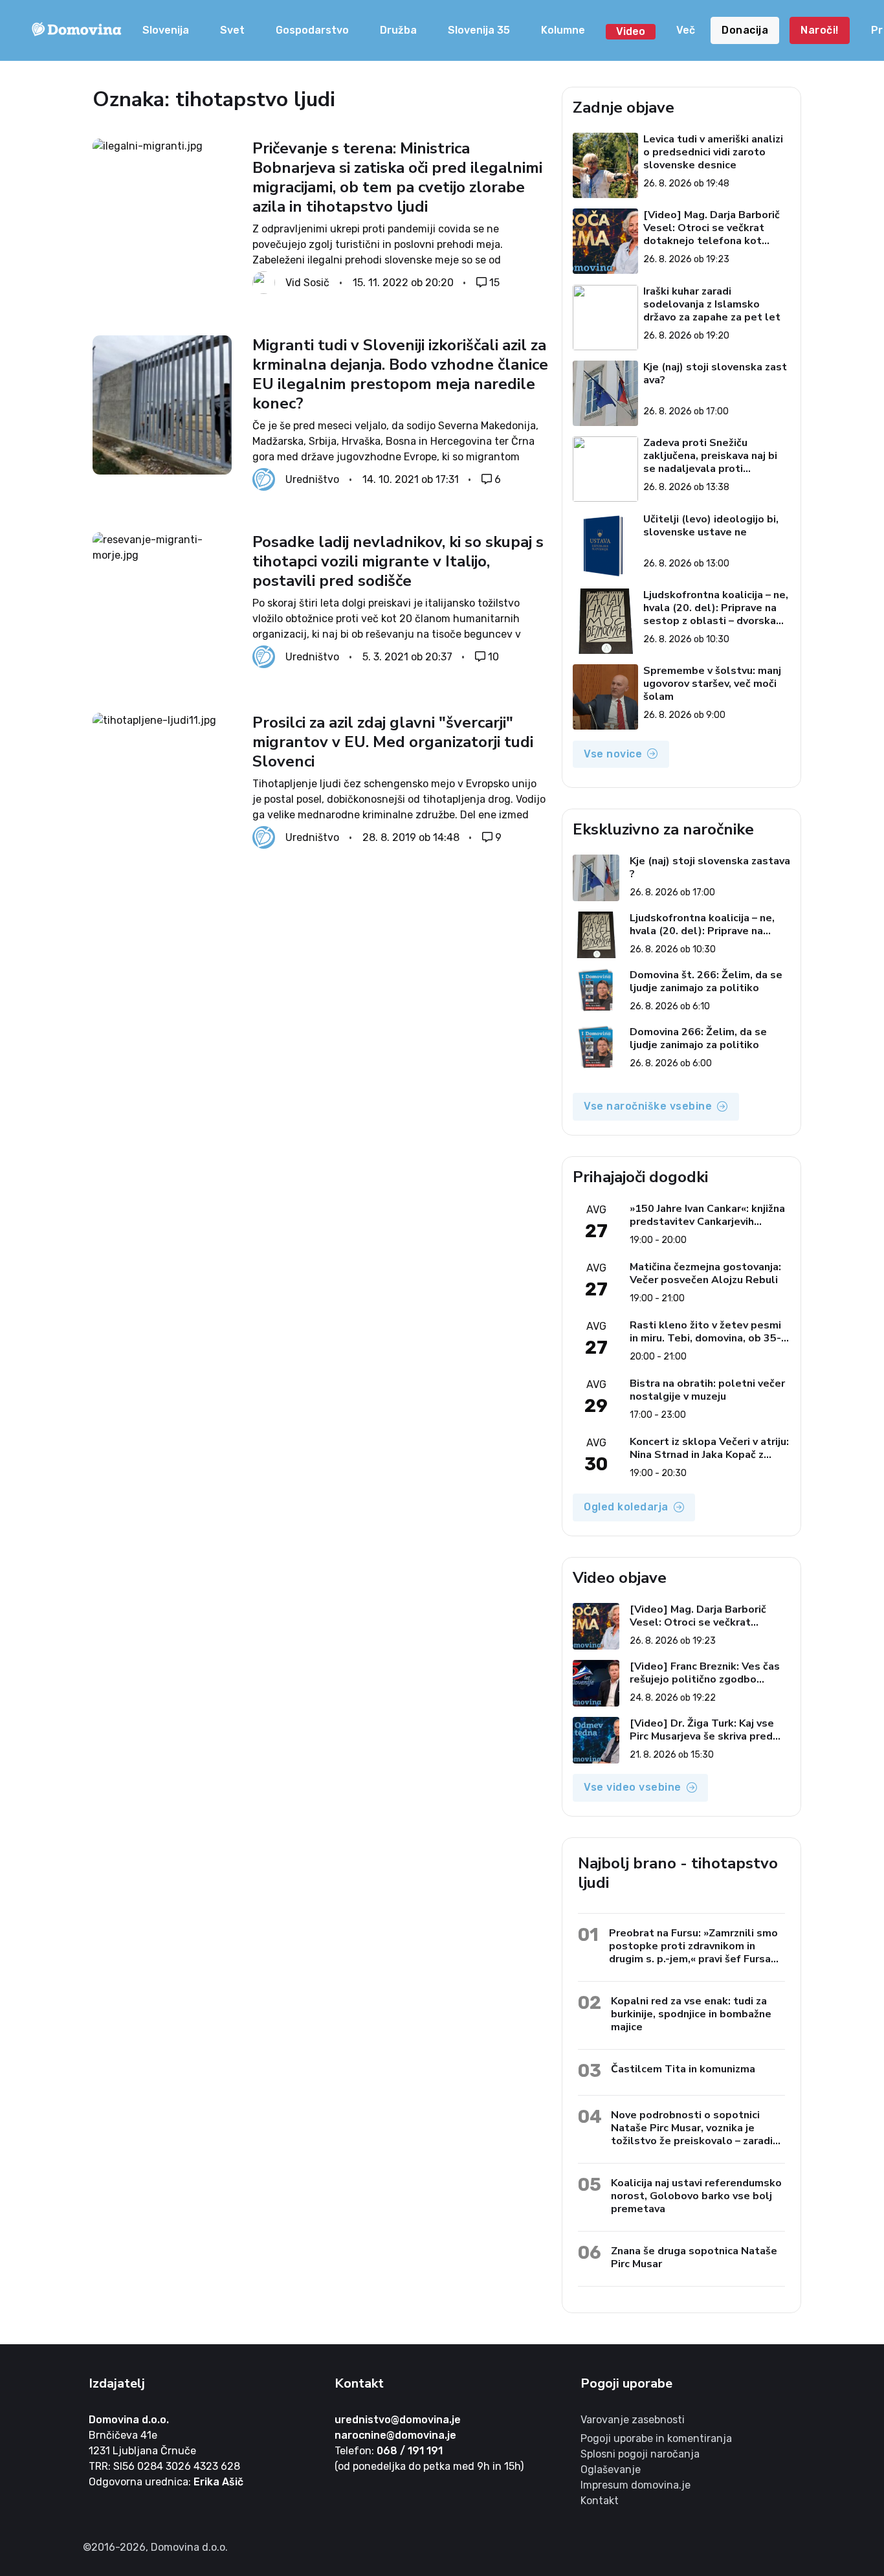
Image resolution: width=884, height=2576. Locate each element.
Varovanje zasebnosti (633, 2420)
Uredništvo (312, 479)
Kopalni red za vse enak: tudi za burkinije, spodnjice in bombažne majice (691, 2014)
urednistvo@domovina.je (398, 2420)
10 (493, 657)
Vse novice (613, 754)
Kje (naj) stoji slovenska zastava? (715, 374)
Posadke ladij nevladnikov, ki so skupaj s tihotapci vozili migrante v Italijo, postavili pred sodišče (398, 561)
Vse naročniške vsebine (648, 1106)
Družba (398, 30)
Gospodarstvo (312, 30)
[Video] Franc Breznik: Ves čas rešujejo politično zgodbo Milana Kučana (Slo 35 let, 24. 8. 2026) (710, 1673)
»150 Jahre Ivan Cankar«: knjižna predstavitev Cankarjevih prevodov (707, 1215)
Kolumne (563, 30)
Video (631, 31)
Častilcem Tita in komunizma (683, 2069)
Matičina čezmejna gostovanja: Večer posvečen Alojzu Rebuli (705, 1273)
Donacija (745, 30)
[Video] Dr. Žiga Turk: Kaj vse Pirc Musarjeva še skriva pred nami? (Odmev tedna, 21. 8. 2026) (702, 1730)
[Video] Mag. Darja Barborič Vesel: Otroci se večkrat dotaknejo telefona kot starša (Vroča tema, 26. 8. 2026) (712, 228)
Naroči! (820, 30)
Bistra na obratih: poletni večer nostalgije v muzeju (707, 1390)
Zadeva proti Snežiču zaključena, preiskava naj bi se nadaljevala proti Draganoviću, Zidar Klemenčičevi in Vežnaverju (710, 456)
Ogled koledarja (626, 1507)
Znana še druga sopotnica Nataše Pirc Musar (694, 2257)
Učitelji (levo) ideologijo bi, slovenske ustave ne (711, 526)
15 (494, 283)
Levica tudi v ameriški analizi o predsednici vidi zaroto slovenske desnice (713, 152)
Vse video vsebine (633, 1787)
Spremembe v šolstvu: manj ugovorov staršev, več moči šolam (712, 684)
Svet (232, 30)
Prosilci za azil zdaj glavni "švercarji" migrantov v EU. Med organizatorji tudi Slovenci (393, 742)
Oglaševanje (611, 2470)
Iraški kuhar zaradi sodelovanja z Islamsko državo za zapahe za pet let (712, 304)
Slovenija (166, 30)
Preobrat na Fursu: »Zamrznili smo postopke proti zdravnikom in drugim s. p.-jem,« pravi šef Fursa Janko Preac (693, 1946)
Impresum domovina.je (635, 2485)
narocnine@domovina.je (395, 2435)
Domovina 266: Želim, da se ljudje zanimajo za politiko (698, 1038)
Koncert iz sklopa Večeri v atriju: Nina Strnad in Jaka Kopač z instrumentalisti (709, 1448)
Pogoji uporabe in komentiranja (656, 2438)
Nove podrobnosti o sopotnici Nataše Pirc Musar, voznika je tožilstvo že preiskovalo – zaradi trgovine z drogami (692, 2128)
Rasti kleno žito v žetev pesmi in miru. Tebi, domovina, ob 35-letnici (705, 1332)
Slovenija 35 (479, 30)
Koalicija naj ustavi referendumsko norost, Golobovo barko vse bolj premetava (696, 2196)
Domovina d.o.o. (129, 2420)
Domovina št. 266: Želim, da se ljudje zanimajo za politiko (706, 981)
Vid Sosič (307, 283)
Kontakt (600, 2501)
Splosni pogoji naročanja (640, 2454)
